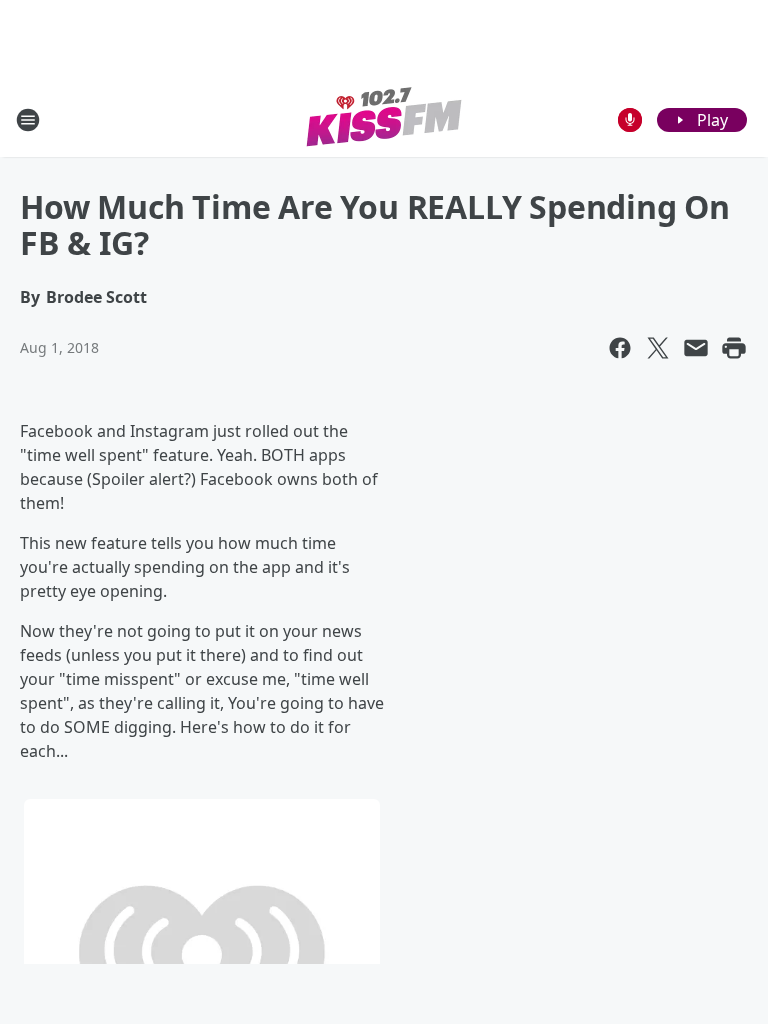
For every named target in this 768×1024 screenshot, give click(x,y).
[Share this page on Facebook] (620, 348)
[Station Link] (384, 119)
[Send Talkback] (630, 120)
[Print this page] (734, 348)
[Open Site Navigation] (28, 120)
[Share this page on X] (658, 348)
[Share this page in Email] (696, 348)
